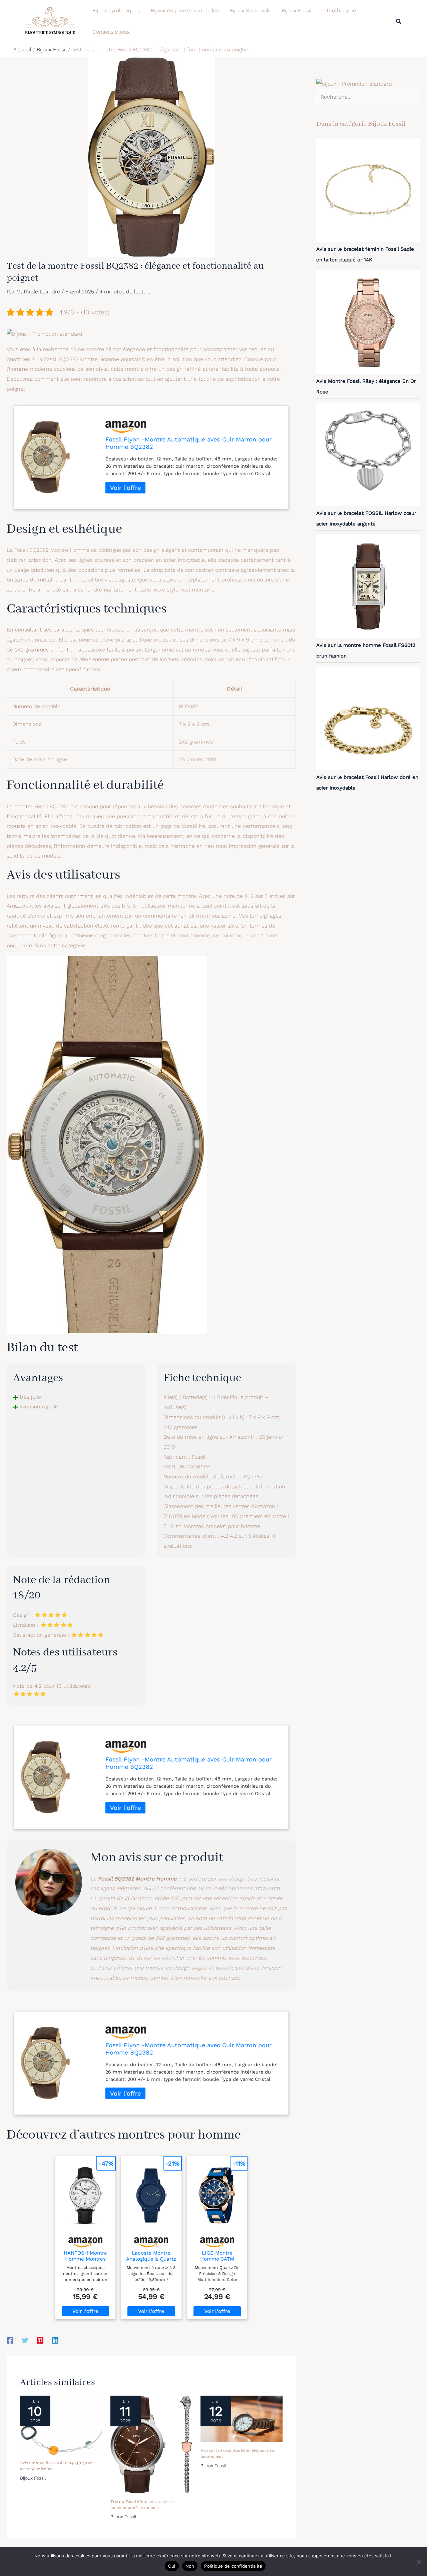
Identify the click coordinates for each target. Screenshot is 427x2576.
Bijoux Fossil (297, 11)
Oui (172, 2566)
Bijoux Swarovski (250, 11)
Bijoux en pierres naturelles (185, 11)
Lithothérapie (339, 11)
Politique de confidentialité (233, 2566)
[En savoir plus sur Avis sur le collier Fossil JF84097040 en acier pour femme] (61, 2425)
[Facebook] (10, 2340)
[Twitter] (25, 2340)
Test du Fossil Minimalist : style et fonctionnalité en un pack (142, 2505)
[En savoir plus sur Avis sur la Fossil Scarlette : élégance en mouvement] (242, 2418)
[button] (399, 22)
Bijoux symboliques (116, 11)
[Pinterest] (40, 2340)
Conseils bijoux (111, 32)
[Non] (419, 2562)
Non (190, 2566)
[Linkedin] (55, 2340)
